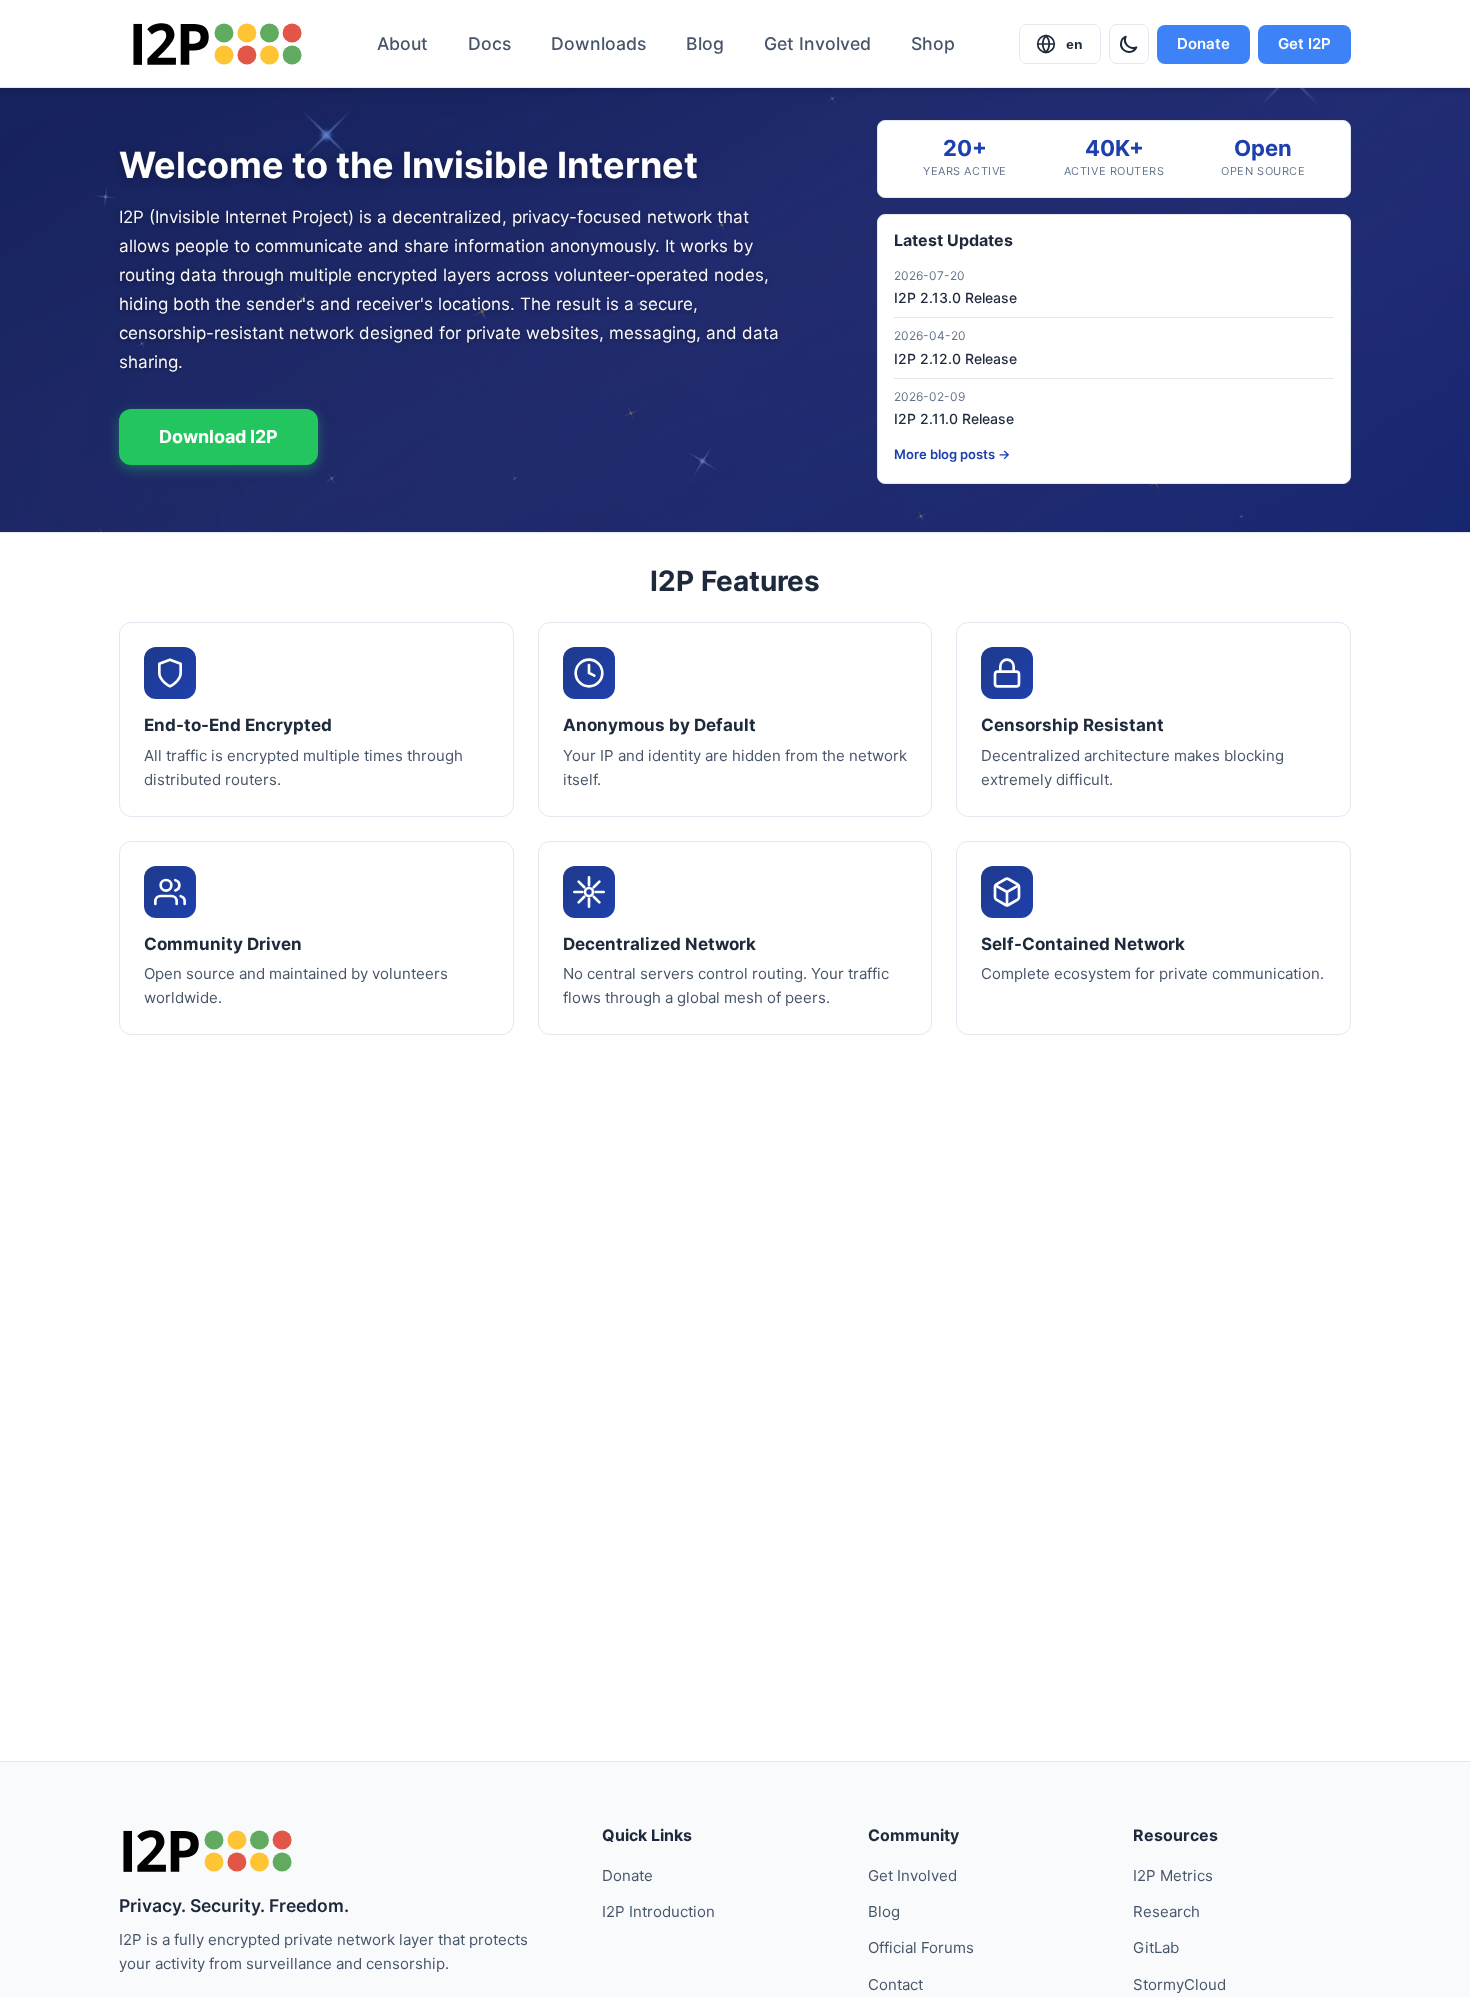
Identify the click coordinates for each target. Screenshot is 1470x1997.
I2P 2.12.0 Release (955, 358)
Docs (489, 43)
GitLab (1156, 1947)
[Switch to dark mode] (1129, 44)
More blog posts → (952, 454)
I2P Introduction (658, 1911)
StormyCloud (1179, 1984)
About (402, 43)
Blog (705, 43)
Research (1166, 1911)
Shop (933, 43)
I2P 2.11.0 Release (954, 418)
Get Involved (817, 43)
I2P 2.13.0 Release (955, 297)
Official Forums (921, 1947)
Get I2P (1304, 43)
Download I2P (218, 436)
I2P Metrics (1173, 1875)
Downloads (598, 43)
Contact (895, 1984)
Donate (1203, 43)
